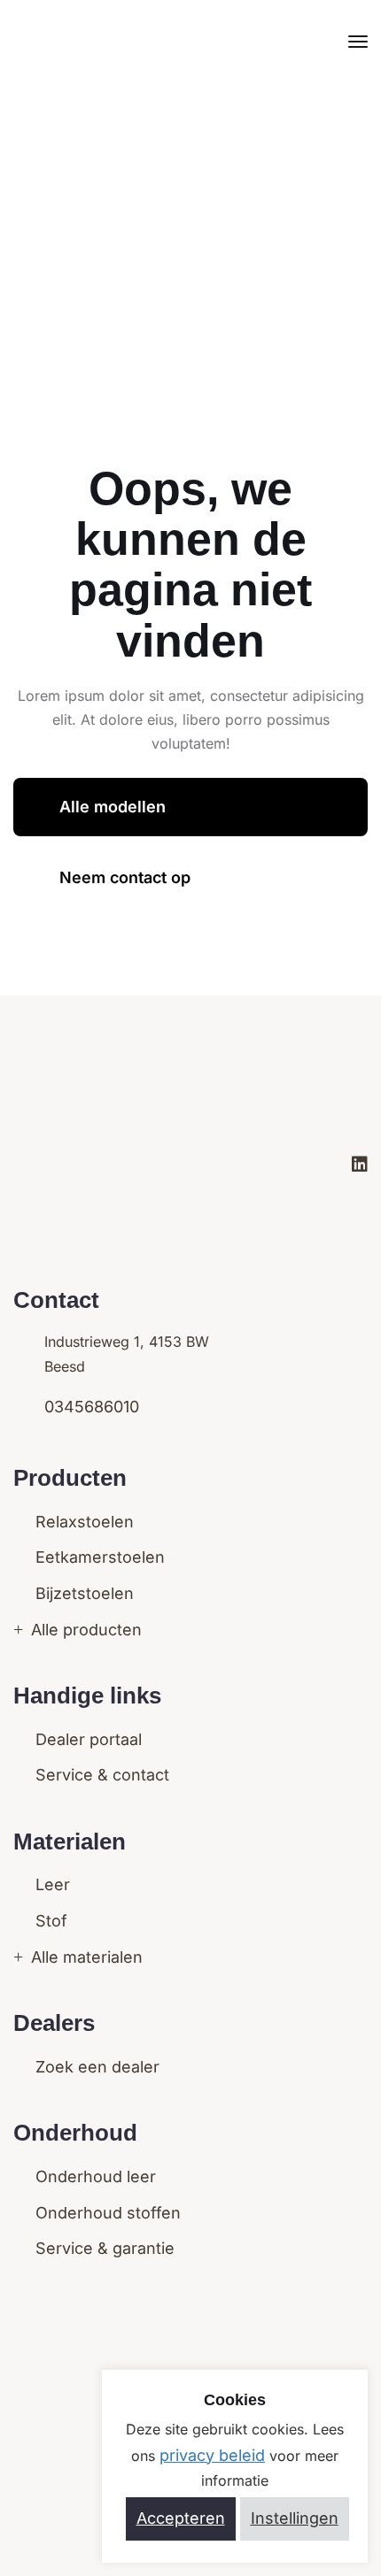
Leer (51, 1884)
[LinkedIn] (360, 1165)
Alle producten (84, 1630)
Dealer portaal (86, 1739)
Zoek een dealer (95, 2067)
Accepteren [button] (181, 2518)
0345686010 (92, 1407)
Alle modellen (113, 807)
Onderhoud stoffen (106, 2213)
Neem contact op (125, 877)
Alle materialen (85, 1957)
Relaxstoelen (82, 1522)
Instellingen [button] (295, 2518)
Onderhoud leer (93, 2176)
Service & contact (100, 1775)
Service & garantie (103, 2248)
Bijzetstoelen (82, 1593)
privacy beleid (212, 2455)
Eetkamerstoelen (98, 1557)
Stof (49, 1921)
